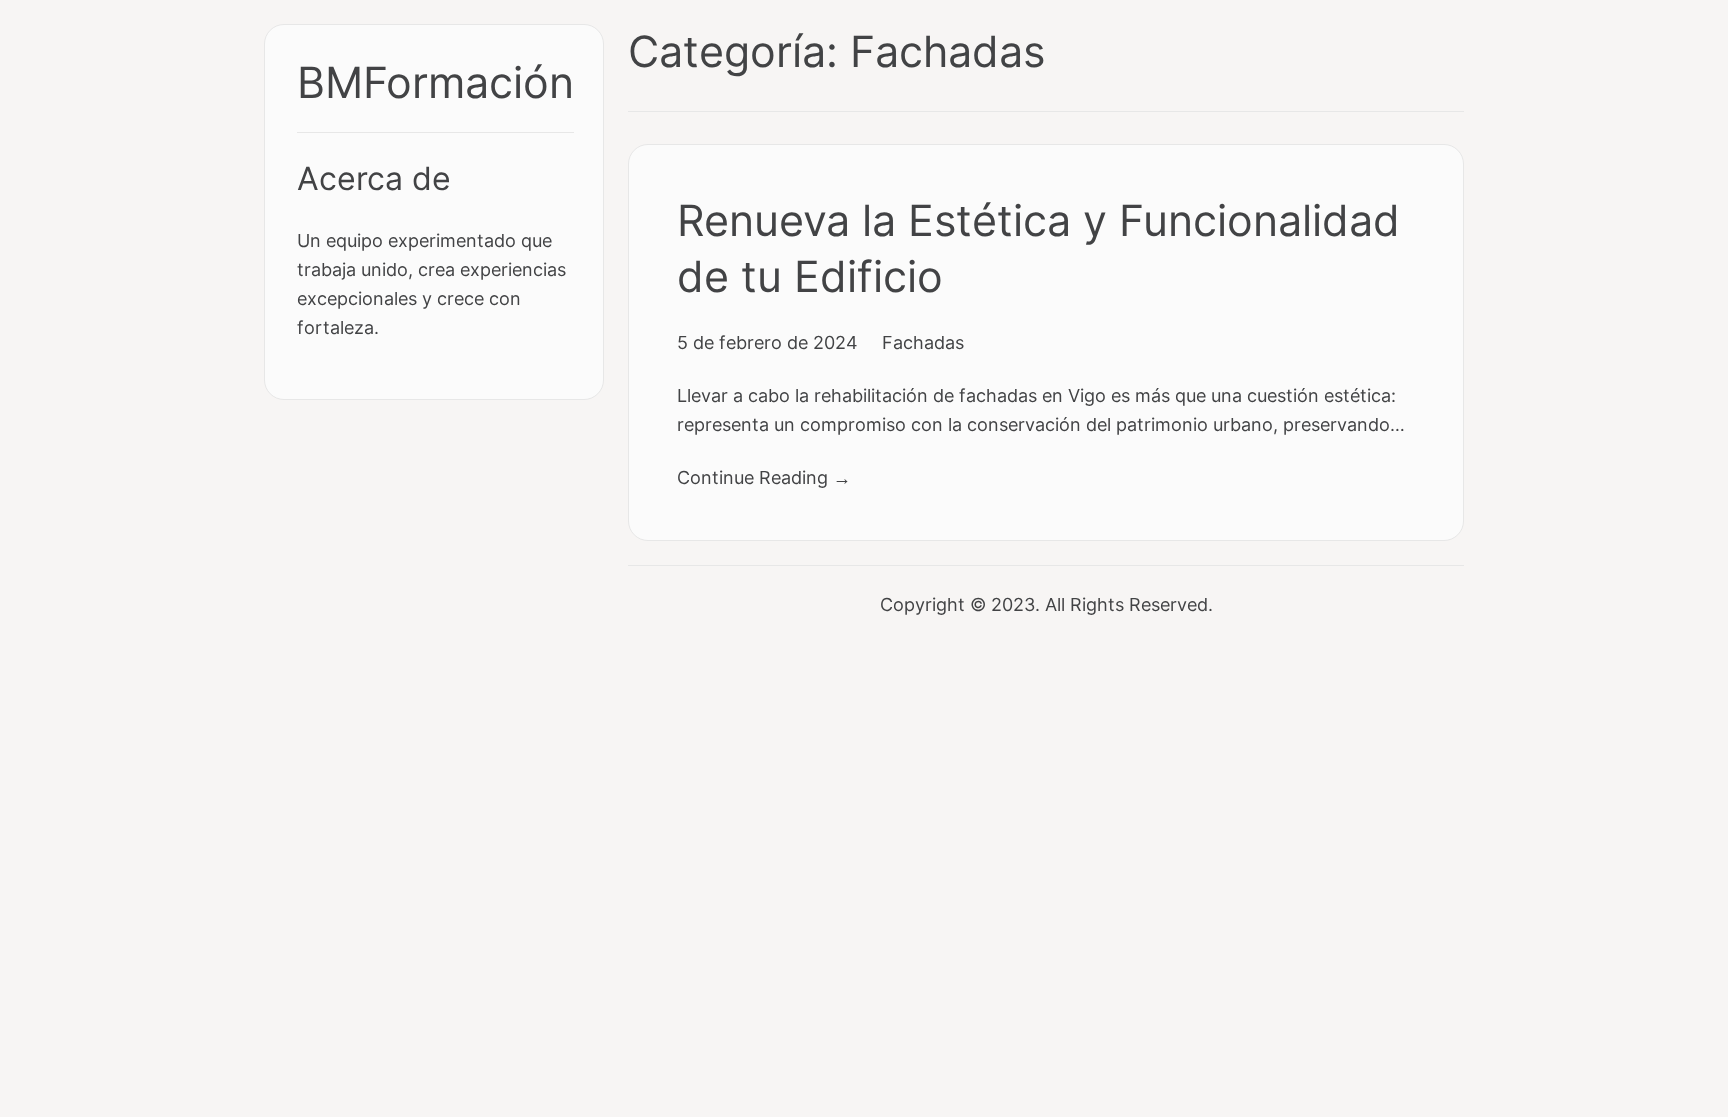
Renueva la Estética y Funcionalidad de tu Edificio (1038, 248)
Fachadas (923, 342)
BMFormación (435, 82)
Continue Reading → (764, 477)
